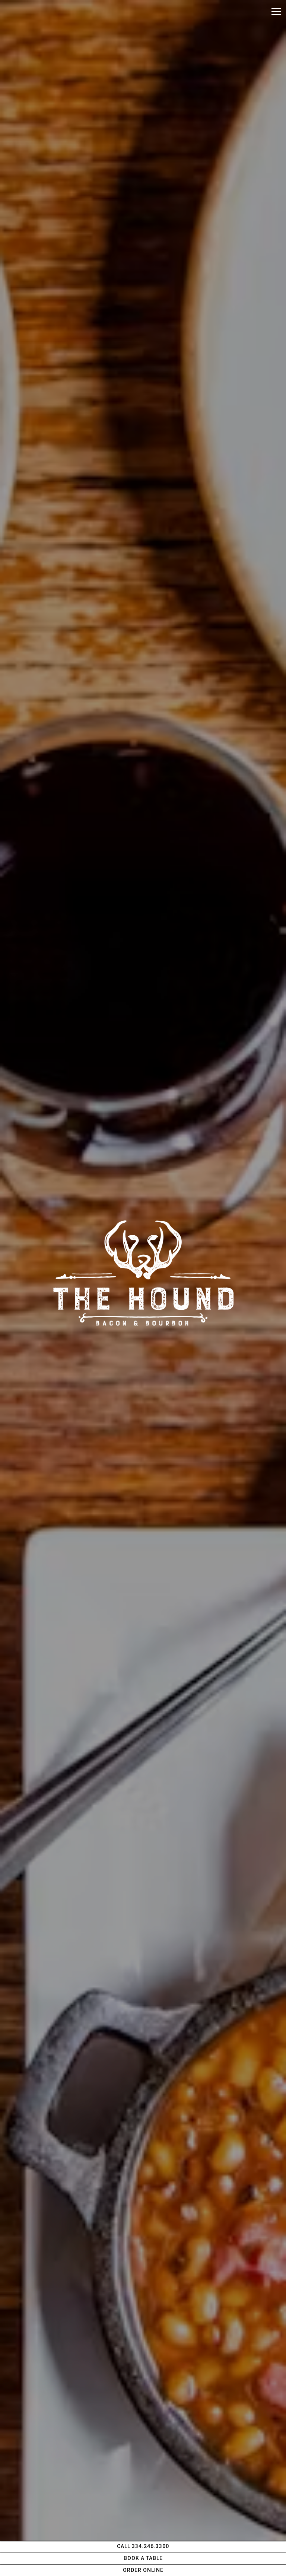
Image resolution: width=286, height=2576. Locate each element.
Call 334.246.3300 (143, 2546)
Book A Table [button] (143, 2558)
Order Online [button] (143, 2570)
